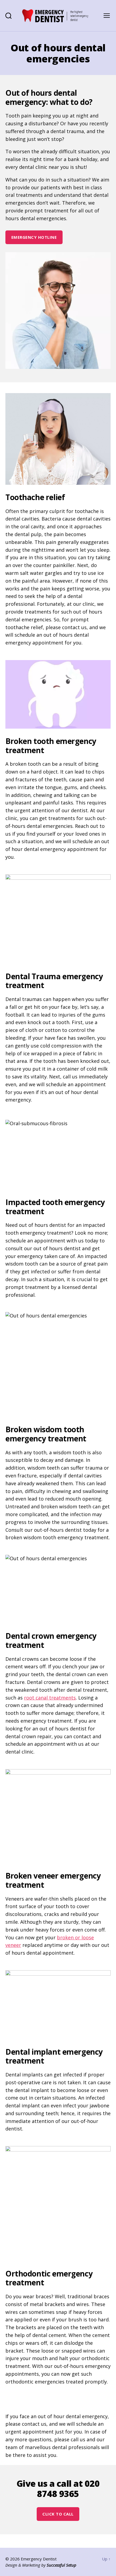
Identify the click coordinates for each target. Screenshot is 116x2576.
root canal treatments (50, 1698)
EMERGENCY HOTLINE (34, 237)
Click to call (58, 2514)
